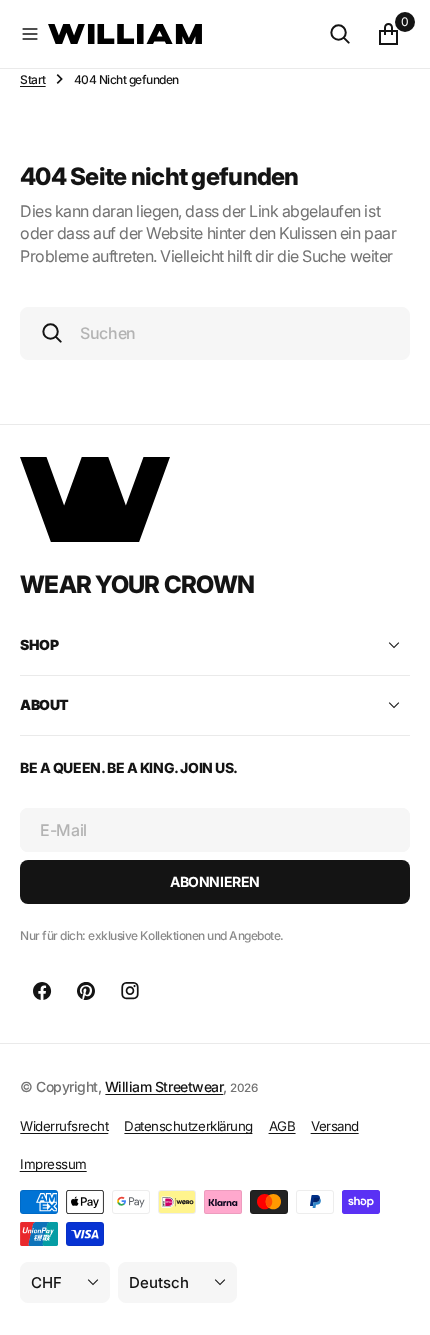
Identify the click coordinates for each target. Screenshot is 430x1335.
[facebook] (42, 991)
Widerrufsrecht (64, 1126)
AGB (282, 1126)
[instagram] (130, 991)
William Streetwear (164, 1086)
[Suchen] (340, 34)
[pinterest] (86, 991)
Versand (335, 1126)
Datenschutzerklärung (188, 1126)
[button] (30, 34)
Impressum (53, 1164)
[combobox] (215, 333)
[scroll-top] (396, 1301)
